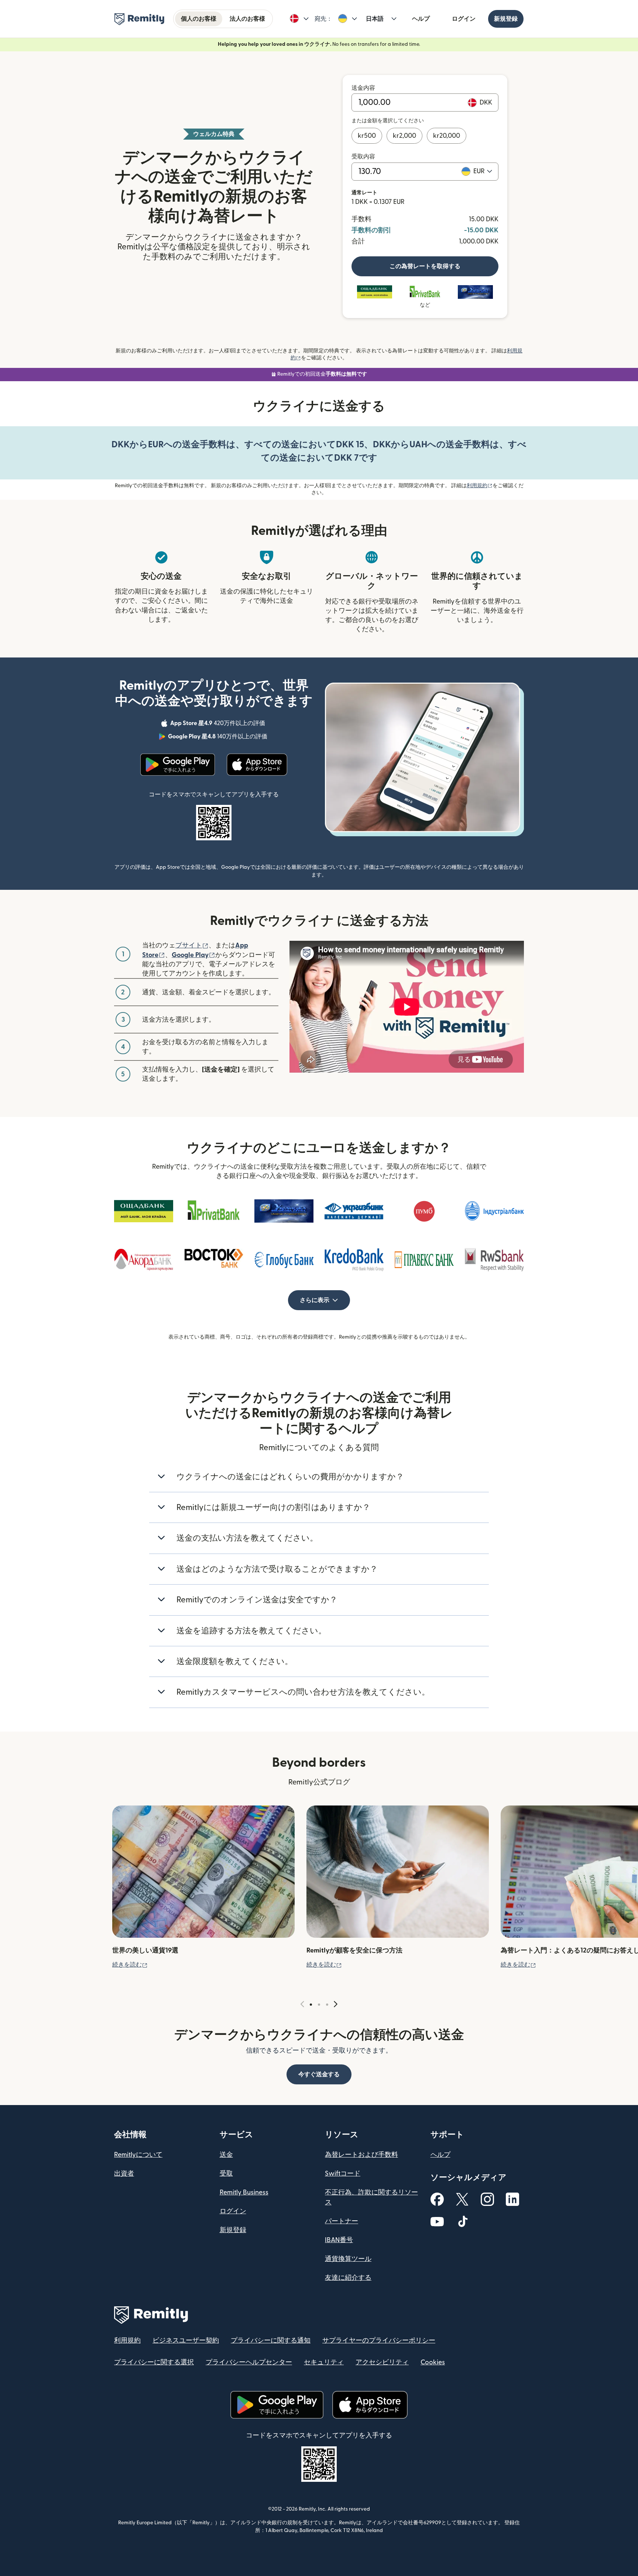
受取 (226, 2174)
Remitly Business (244, 2192)
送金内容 (363, 88)
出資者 (124, 2174)
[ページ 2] (319, 2005)
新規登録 (506, 19)
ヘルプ (421, 19)
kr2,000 (404, 136)
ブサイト (192, 945)
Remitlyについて (138, 2155)
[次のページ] (336, 2004)
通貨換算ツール (348, 2259)
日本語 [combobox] (375, 19)
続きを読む (130, 1965)
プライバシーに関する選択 (154, 2362)
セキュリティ (324, 2362)
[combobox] (483, 171)
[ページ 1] (311, 2005)
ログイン (464, 19)
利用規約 (480, 486)
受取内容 (363, 157)
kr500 (367, 136)
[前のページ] (302, 2004)
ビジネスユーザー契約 (186, 2341)
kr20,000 (447, 136)
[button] (299, 19)
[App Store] (257, 765)
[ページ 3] (327, 2005)
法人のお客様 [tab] (247, 19)
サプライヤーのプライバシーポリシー (379, 2341)
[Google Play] (178, 765)
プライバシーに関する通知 (271, 2341)
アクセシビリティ (382, 2362)
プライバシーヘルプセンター (249, 2362)
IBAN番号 (339, 2240)
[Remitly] (139, 19)
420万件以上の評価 (218, 724)
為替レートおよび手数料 (361, 2155)
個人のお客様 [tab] (199, 19)
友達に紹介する (348, 2278)
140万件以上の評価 (218, 738)
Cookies (433, 2362)
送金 (226, 2155)
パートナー (342, 2221)
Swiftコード (343, 2174)
